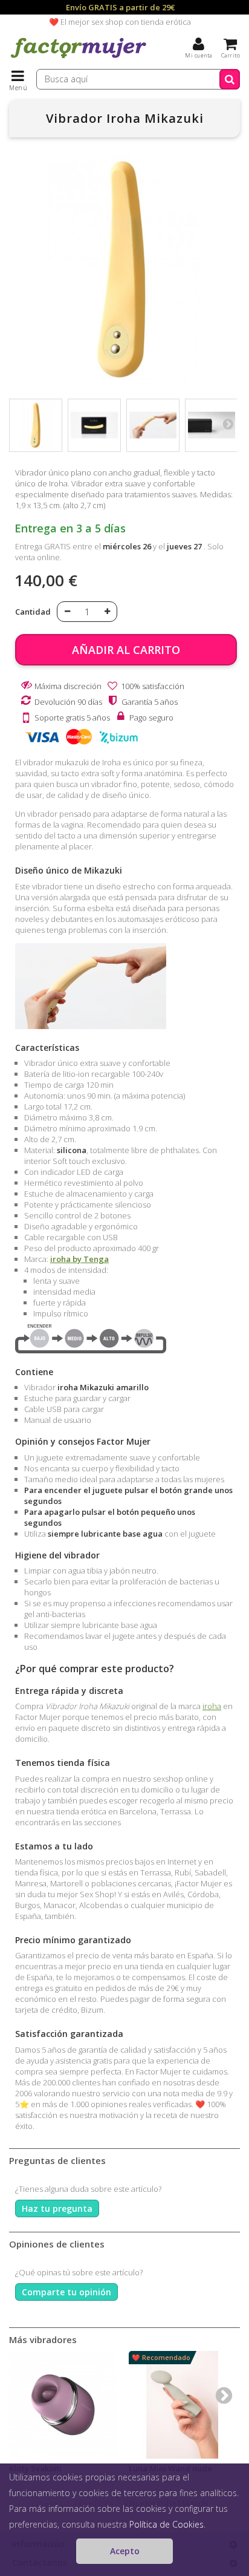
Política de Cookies (167, 2524)
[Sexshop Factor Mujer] (79, 57)
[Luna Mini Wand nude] (183, 2405)
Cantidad (33, 612)
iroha (212, 1706)
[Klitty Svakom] (63, 2405)
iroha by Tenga (79, 1259)
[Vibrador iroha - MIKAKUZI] (36, 425)
